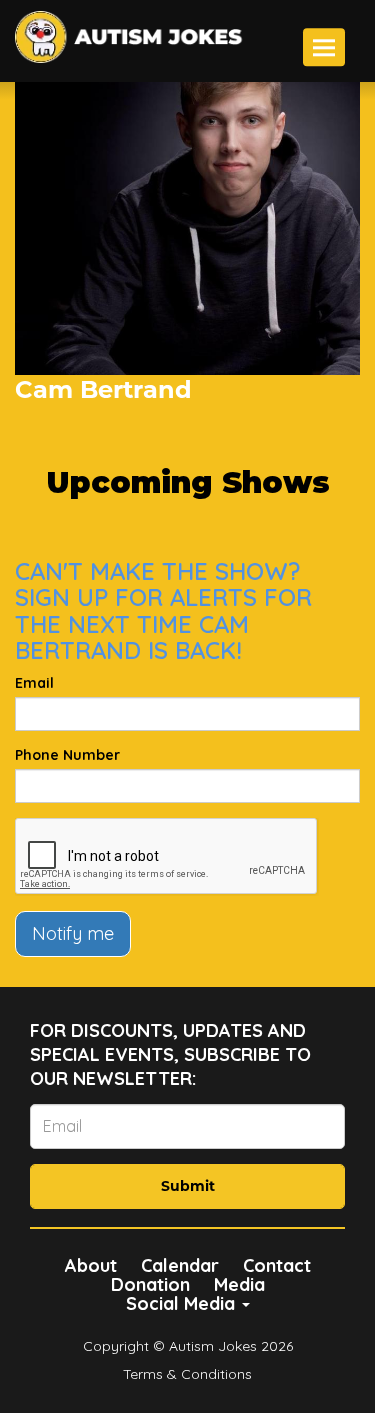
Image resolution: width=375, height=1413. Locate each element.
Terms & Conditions (187, 1374)
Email (34, 683)
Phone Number (67, 755)
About (91, 1265)
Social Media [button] (183, 1303)
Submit (188, 1186)
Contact (277, 1265)
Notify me (73, 933)
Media (239, 1284)
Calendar (180, 1265)
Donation (150, 1284)
